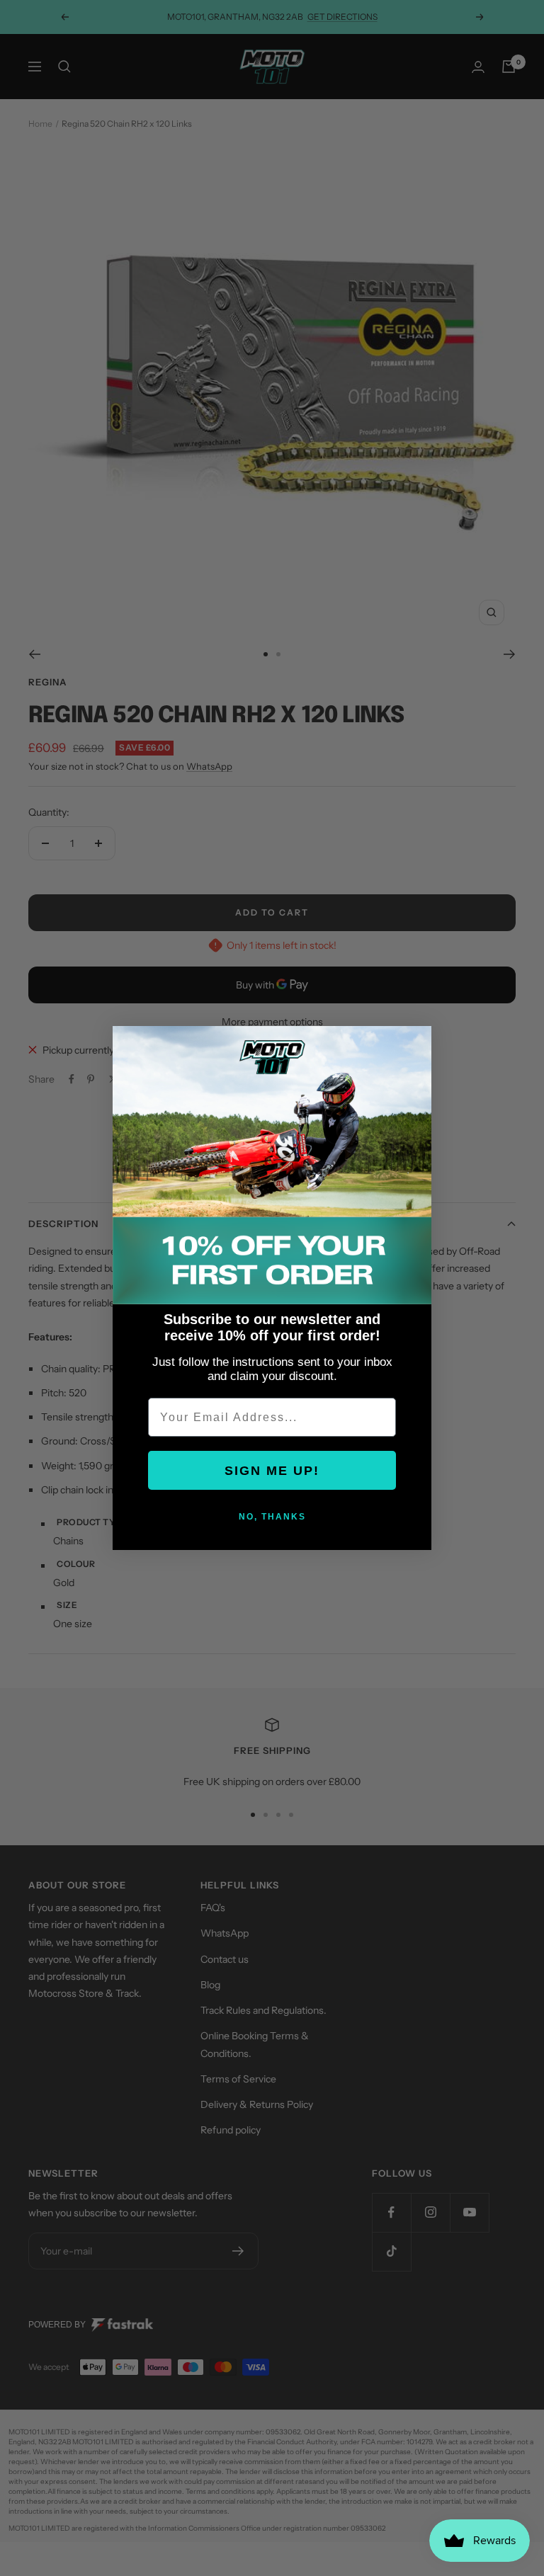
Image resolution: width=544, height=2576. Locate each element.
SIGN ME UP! (272, 1471)
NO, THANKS (272, 1517)
